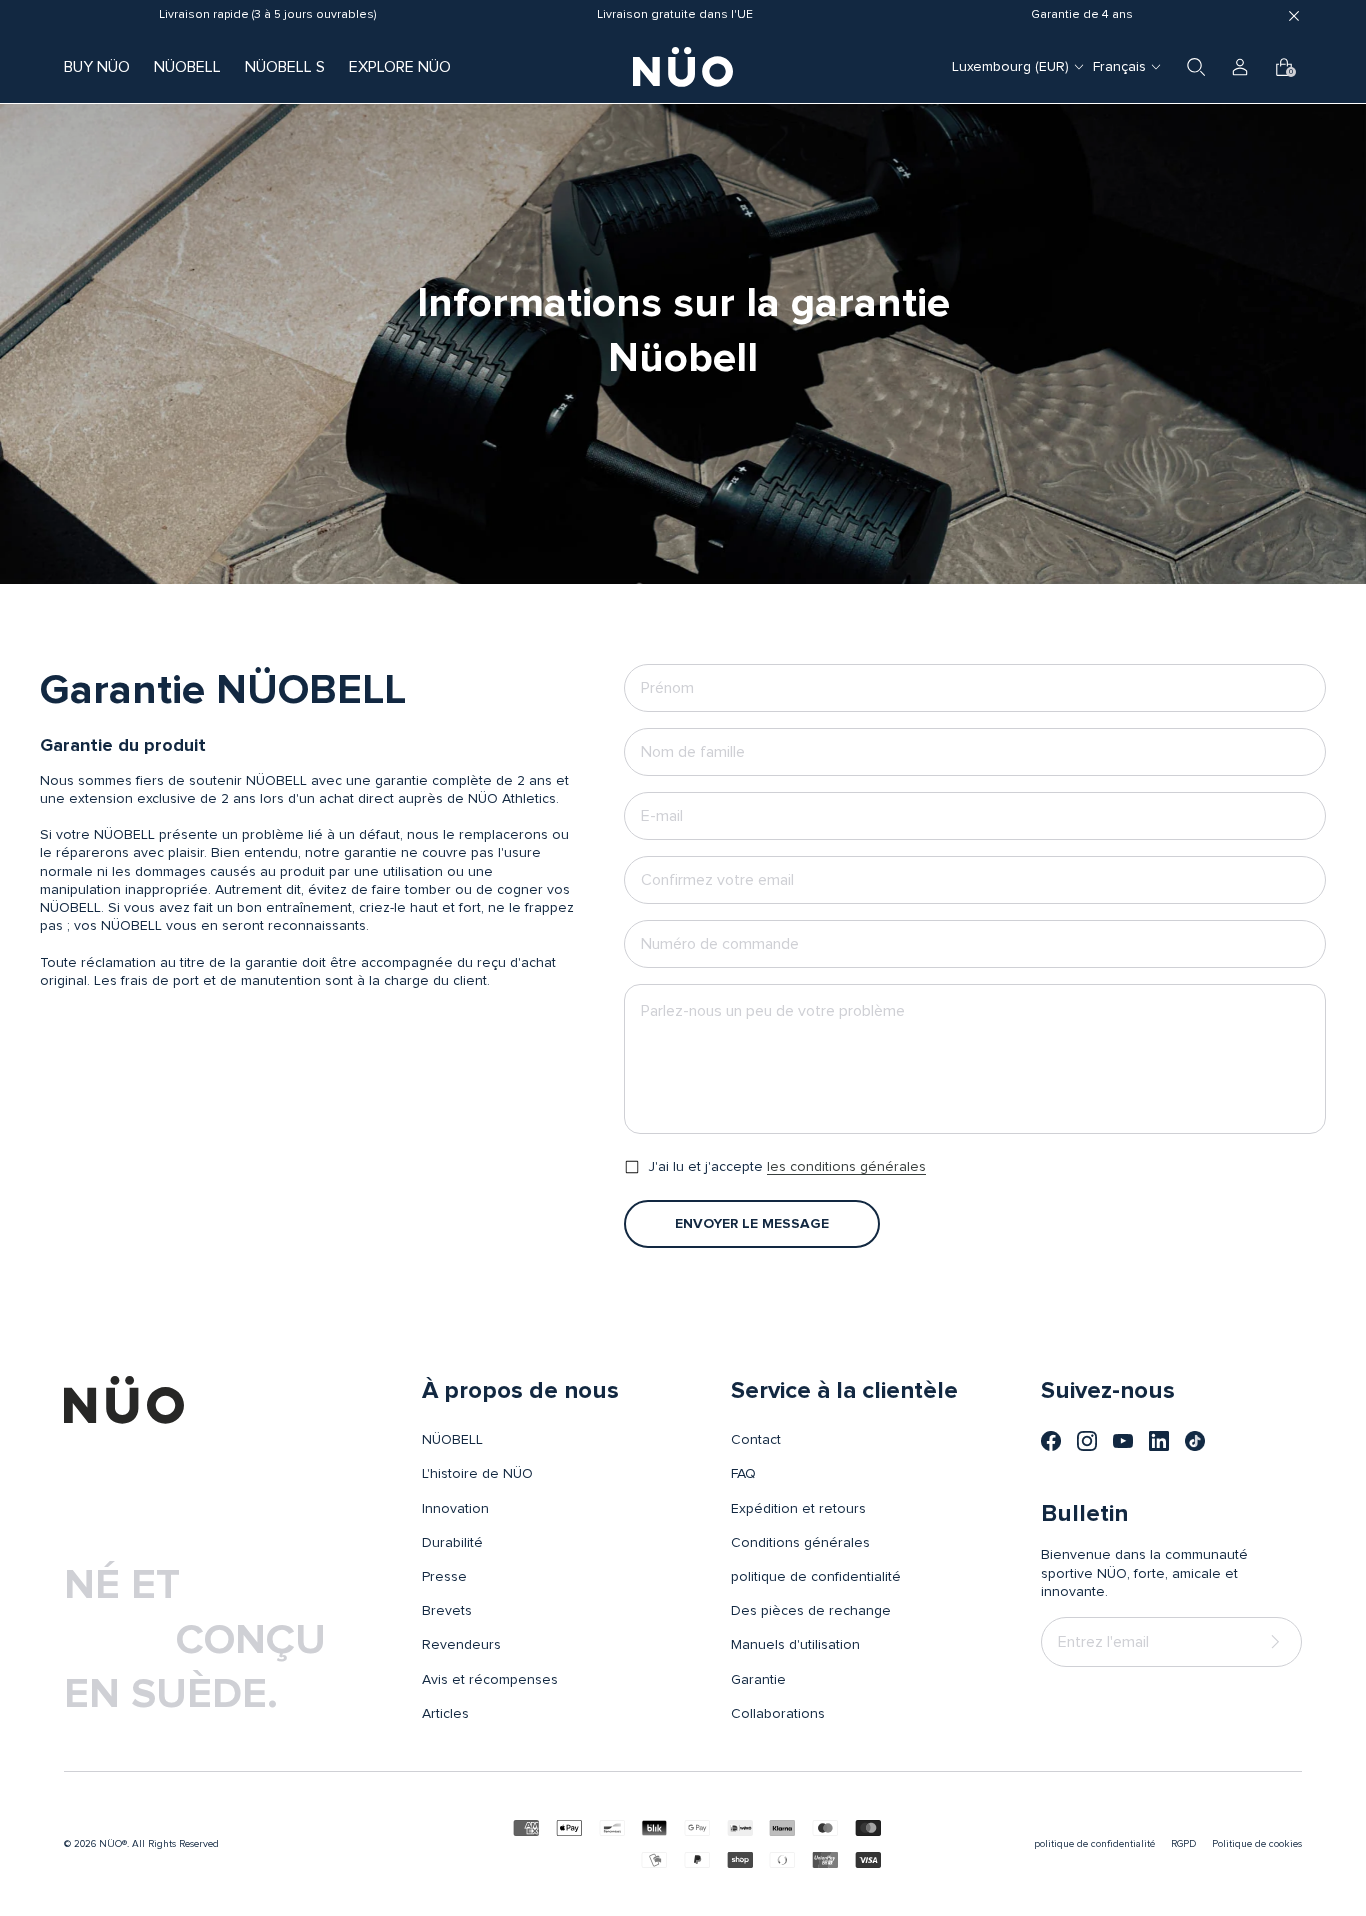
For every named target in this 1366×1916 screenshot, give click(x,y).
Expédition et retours (798, 1509)
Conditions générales (800, 1543)
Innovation (455, 1509)
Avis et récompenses (490, 1680)
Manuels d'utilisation (795, 1645)
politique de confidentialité (816, 1577)
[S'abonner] (1279, 1641)
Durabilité (452, 1543)
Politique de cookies (1257, 1844)
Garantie (758, 1680)
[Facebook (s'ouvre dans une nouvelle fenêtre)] (1051, 1441)
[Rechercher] (1196, 67)
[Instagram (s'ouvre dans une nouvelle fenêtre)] (1087, 1441)
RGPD (1183, 1844)
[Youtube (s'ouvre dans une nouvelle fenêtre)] (1123, 1441)
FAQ (743, 1474)
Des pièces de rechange (811, 1611)
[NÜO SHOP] (124, 1400)
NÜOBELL (187, 67)
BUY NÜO (97, 67)
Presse (444, 1577)
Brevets (447, 1611)
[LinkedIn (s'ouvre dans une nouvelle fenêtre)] (1159, 1441)
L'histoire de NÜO (477, 1474)
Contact (756, 1440)
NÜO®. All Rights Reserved (159, 1844)
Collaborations (778, 1714)
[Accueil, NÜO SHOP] (683, 67)
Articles (445, 1714)
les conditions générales (846, 1167)
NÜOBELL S (285, 67)
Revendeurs (461, 1645)
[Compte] (1240, 67)
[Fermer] (1294, 16)
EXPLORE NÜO (400, 67)
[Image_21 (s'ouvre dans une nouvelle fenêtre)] (1195, 1441)
